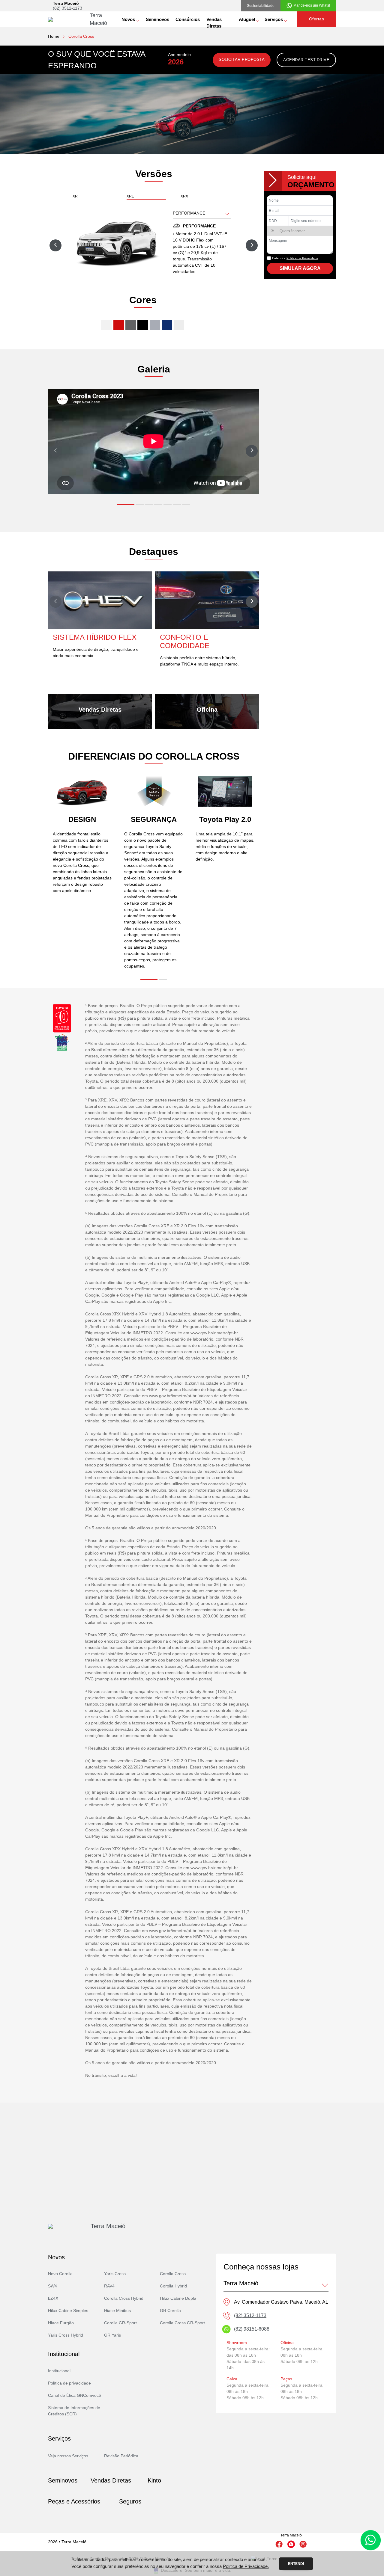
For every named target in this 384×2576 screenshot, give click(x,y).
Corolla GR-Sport (120, 2323)
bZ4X (53, 2298)
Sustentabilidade (261, 6)
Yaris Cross (115, 2274)
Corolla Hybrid (173, 2286)
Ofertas (317, 19)
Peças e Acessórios (74, 2501)
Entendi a (295, 258)
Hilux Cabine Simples (68, 2311)
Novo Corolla (60, 2274)
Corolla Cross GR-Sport (182, 2323)
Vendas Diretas (214, 22)
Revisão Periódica (121, 2456)
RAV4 (109, 2286)
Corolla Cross (173, 2274)
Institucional (59, 2371)
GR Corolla (170, 2311)
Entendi (296, 2564)
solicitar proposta (242, 59)
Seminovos (157, 19)
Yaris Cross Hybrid (66, 2335)
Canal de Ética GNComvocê (75, 2395)
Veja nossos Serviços (68, 2456)
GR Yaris (112, 2335)
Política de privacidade (69, 2383)
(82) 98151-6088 (252, 2329)
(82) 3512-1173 (67, 8)
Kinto (154, 2480)
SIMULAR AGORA (300, 268)
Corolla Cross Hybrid (124, 2298)
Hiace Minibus (117, 2311)
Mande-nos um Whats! (312, 5)
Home (54, 36)
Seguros (130, 2501)
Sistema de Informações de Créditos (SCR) (74, 2411)
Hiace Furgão (61, 2323)
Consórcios (188, 19)
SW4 (52, 2286)
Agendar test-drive (306, 60)
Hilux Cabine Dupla (178, 2298)
